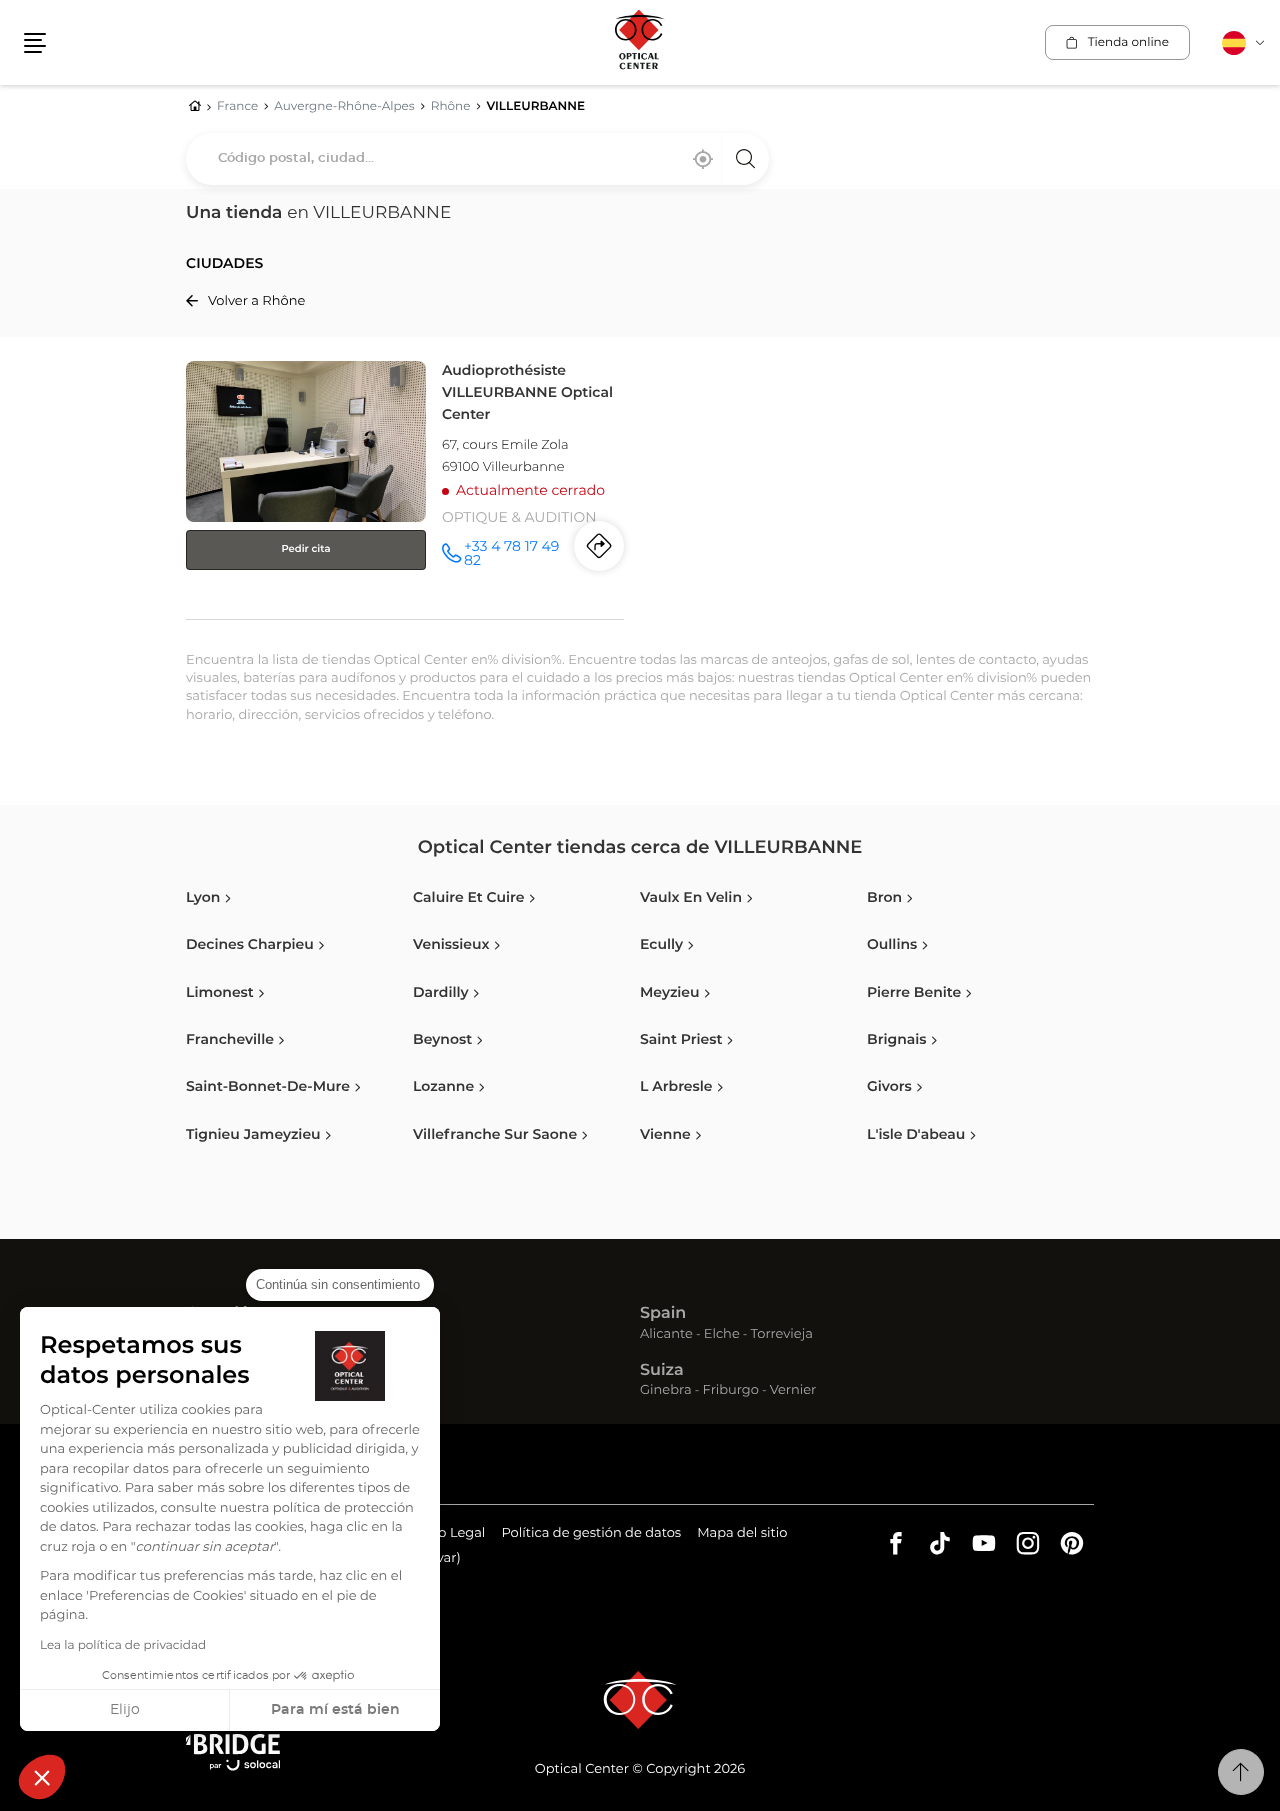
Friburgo (731, 1391)
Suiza (662, 1371)
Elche (722, 1335)
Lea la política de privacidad (123, 1646)
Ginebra (666, 1391)
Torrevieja (782, 1335)
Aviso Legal (448, 1536)
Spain (663, 1314)
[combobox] (477, 159)
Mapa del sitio (742, 1533)
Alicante (666, 1335)
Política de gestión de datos (591, 1536)
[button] (42, 1777)
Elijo (125, 1710)
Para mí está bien (335, 1710)
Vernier (793, 1391)
